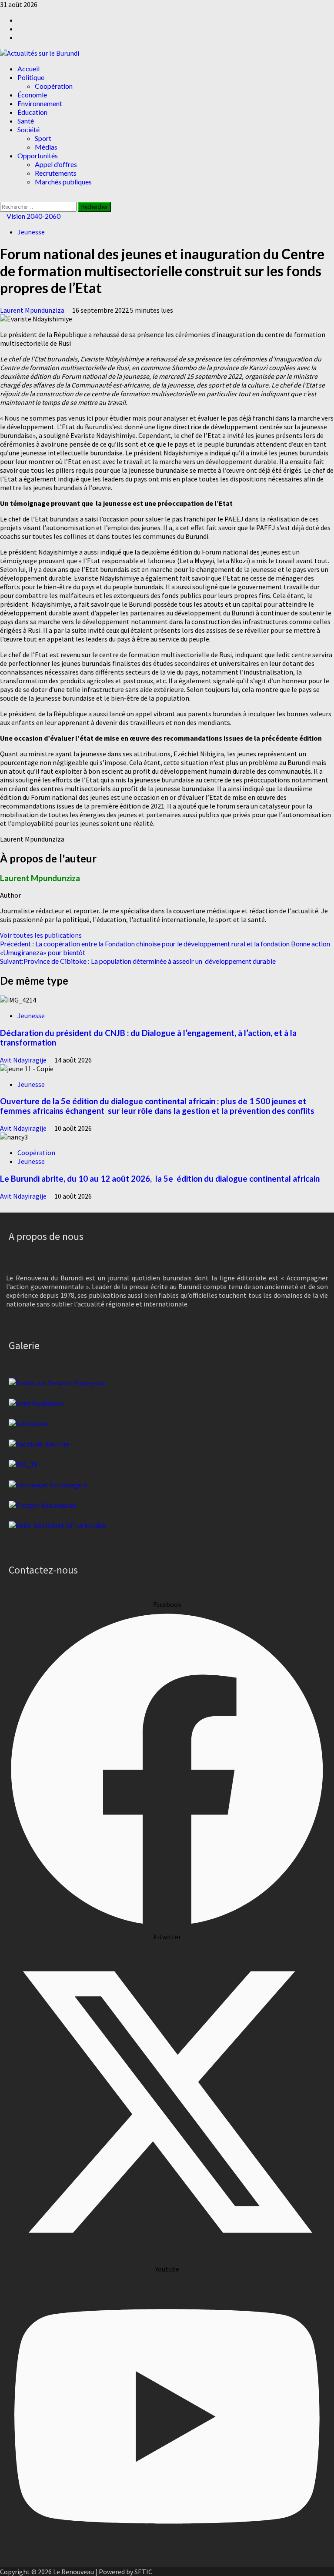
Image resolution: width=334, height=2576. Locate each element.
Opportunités (38, 155)
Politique (31, 77)
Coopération (54, 86)
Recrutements (56, 173)
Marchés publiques (63, 182)
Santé (26, 121)
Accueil (28, 68)
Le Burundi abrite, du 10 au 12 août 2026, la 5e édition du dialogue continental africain (160, 1179)
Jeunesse (31, 232)
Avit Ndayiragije (24, 1060)
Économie (32, 95)
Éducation (32, 112)
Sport (43, 138)
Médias (46, 147)
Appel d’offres (56, 164)
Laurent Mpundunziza (33, 310)
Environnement (40, 103)
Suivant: (138, 961)
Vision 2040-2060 (33, 216)
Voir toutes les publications (41, 935)
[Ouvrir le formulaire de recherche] (3, 197)
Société (28, 129)
